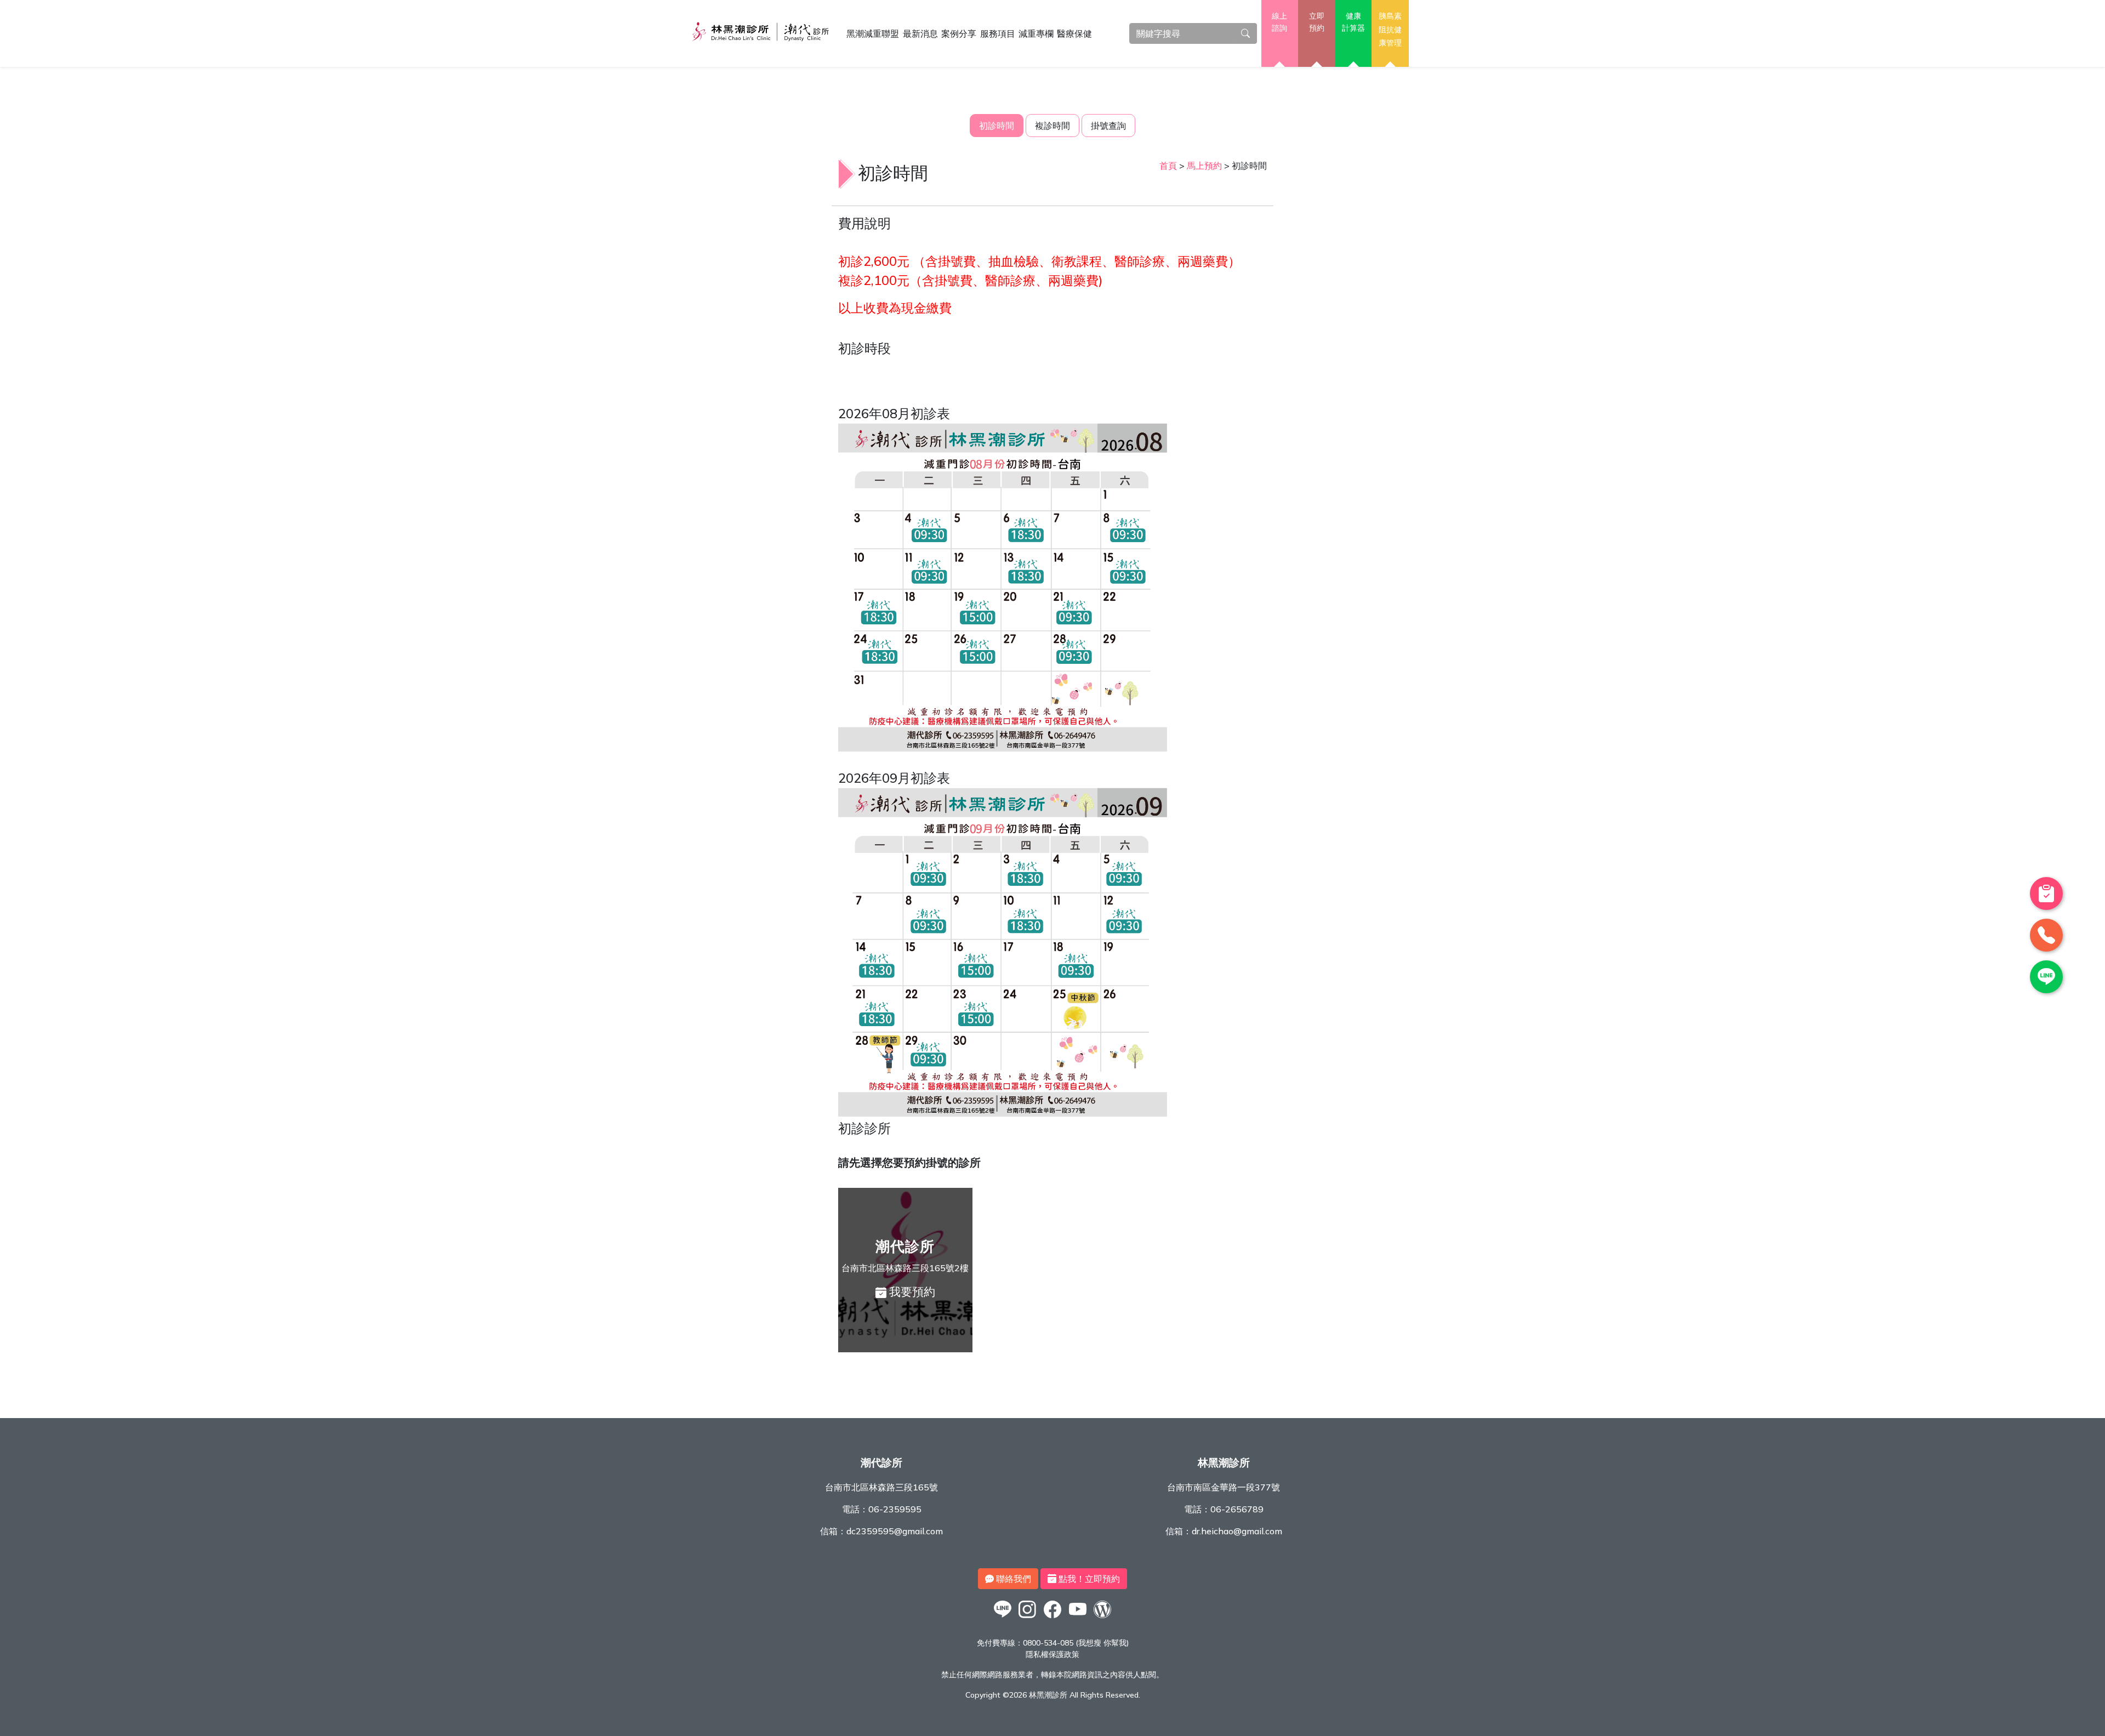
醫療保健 (1074, 33)
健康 (1353, 22)
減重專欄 (1036, 33)
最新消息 (920, 33)
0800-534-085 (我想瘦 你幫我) (1076, 1643)
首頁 (1168, 166)
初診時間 (997, 126)
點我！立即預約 (1088, 1579)
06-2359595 (895, 1509)
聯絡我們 (1012, 1579)
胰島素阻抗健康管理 (1390, 29)
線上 (1279, 22)
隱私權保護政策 (1052, 1654)
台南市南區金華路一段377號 (1224, 1487)
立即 (1317, 22)
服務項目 (998, 33)
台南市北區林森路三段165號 (881, 1487)
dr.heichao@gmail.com (1237, 1531)
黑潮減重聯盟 (873, 33)
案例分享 (959, 33)
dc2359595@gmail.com (895, 1531)
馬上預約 (1204, 166)
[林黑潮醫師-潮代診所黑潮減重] (1028, 1618)
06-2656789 (1237, 1509)
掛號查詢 (1108, 126)
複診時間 (1052, 126)
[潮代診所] (1003, 1618)
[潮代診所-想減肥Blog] (1102, 1618)
